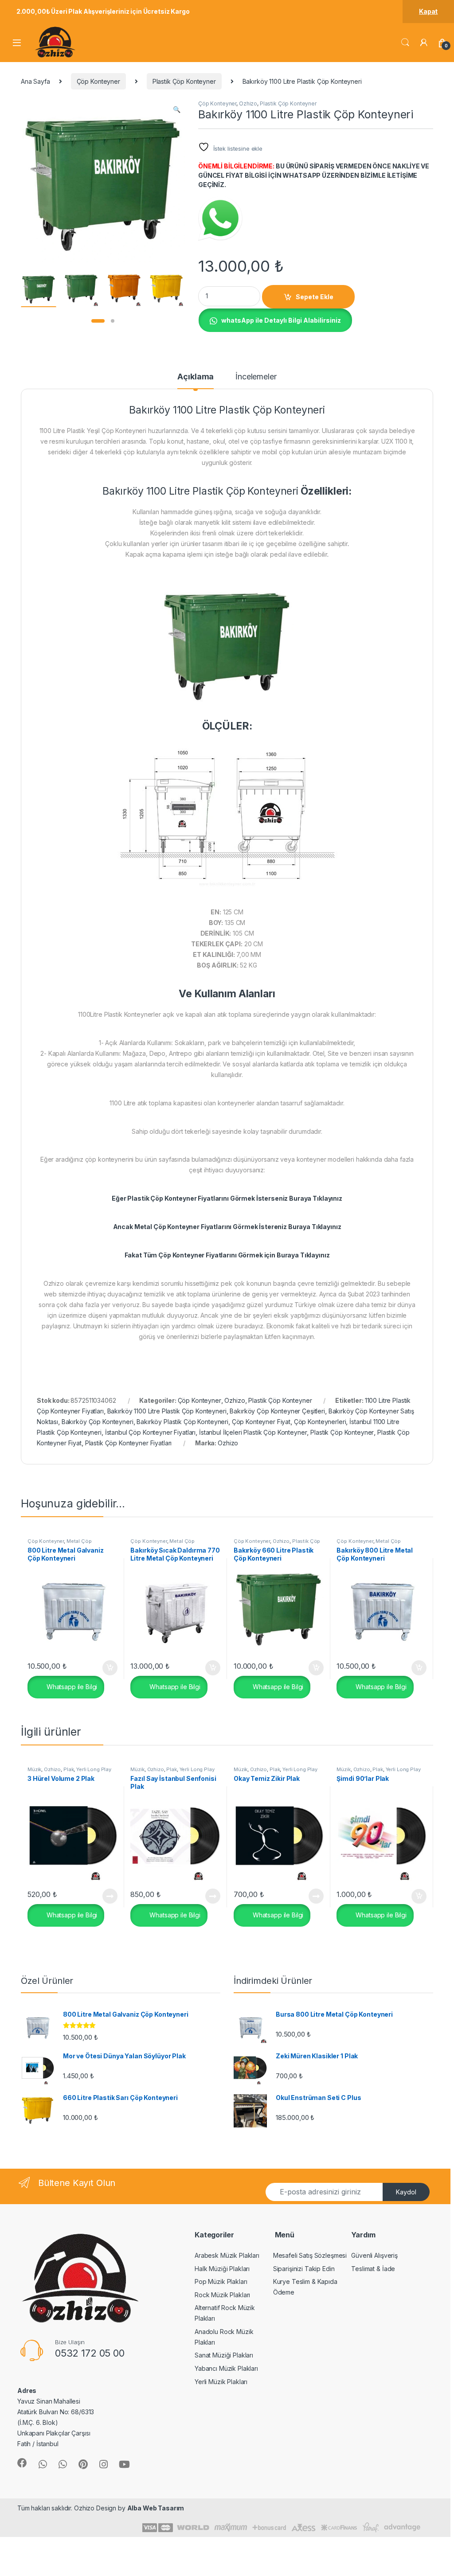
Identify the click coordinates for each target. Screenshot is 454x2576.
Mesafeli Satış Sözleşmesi (310, 2255)
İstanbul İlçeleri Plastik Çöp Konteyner (253, 1432)
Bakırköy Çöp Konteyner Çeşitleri (277, 1411)
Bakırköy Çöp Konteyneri (98, 1422)
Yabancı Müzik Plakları (226, 2368)
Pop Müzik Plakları (221, 2281)
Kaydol (406, 2192)
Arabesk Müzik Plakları (227, 2255)
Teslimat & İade (373, 2269)
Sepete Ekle (315, 297)
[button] (177, 109)
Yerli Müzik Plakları (221, 2382)
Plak (68, 1769)
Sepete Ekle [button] (106, 1668)
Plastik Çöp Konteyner (184, 81)
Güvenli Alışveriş (374, 2255)
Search (405, 43)
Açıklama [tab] (196, 377)
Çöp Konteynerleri (320, 1422)
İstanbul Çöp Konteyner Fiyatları (151, 1432)
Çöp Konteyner (98, 81)
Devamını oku (104, 1896)
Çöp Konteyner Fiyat (261, 1422)
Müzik (34, 1769)
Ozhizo (248, 103)
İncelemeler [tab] (256, 377)
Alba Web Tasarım (156, 2508)
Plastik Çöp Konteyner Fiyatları (129, 1443)
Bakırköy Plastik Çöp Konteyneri (182, 1422)
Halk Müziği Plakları (222, 2269)
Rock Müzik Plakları (222, 2295)
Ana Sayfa (35, 81)
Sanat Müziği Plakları (224, 2355)
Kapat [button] (428, 11)
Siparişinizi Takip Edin (304, 2269)
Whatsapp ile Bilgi (71, 1687)
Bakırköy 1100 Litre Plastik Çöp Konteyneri (167, 1411)
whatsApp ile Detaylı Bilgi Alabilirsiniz (281, 320)
